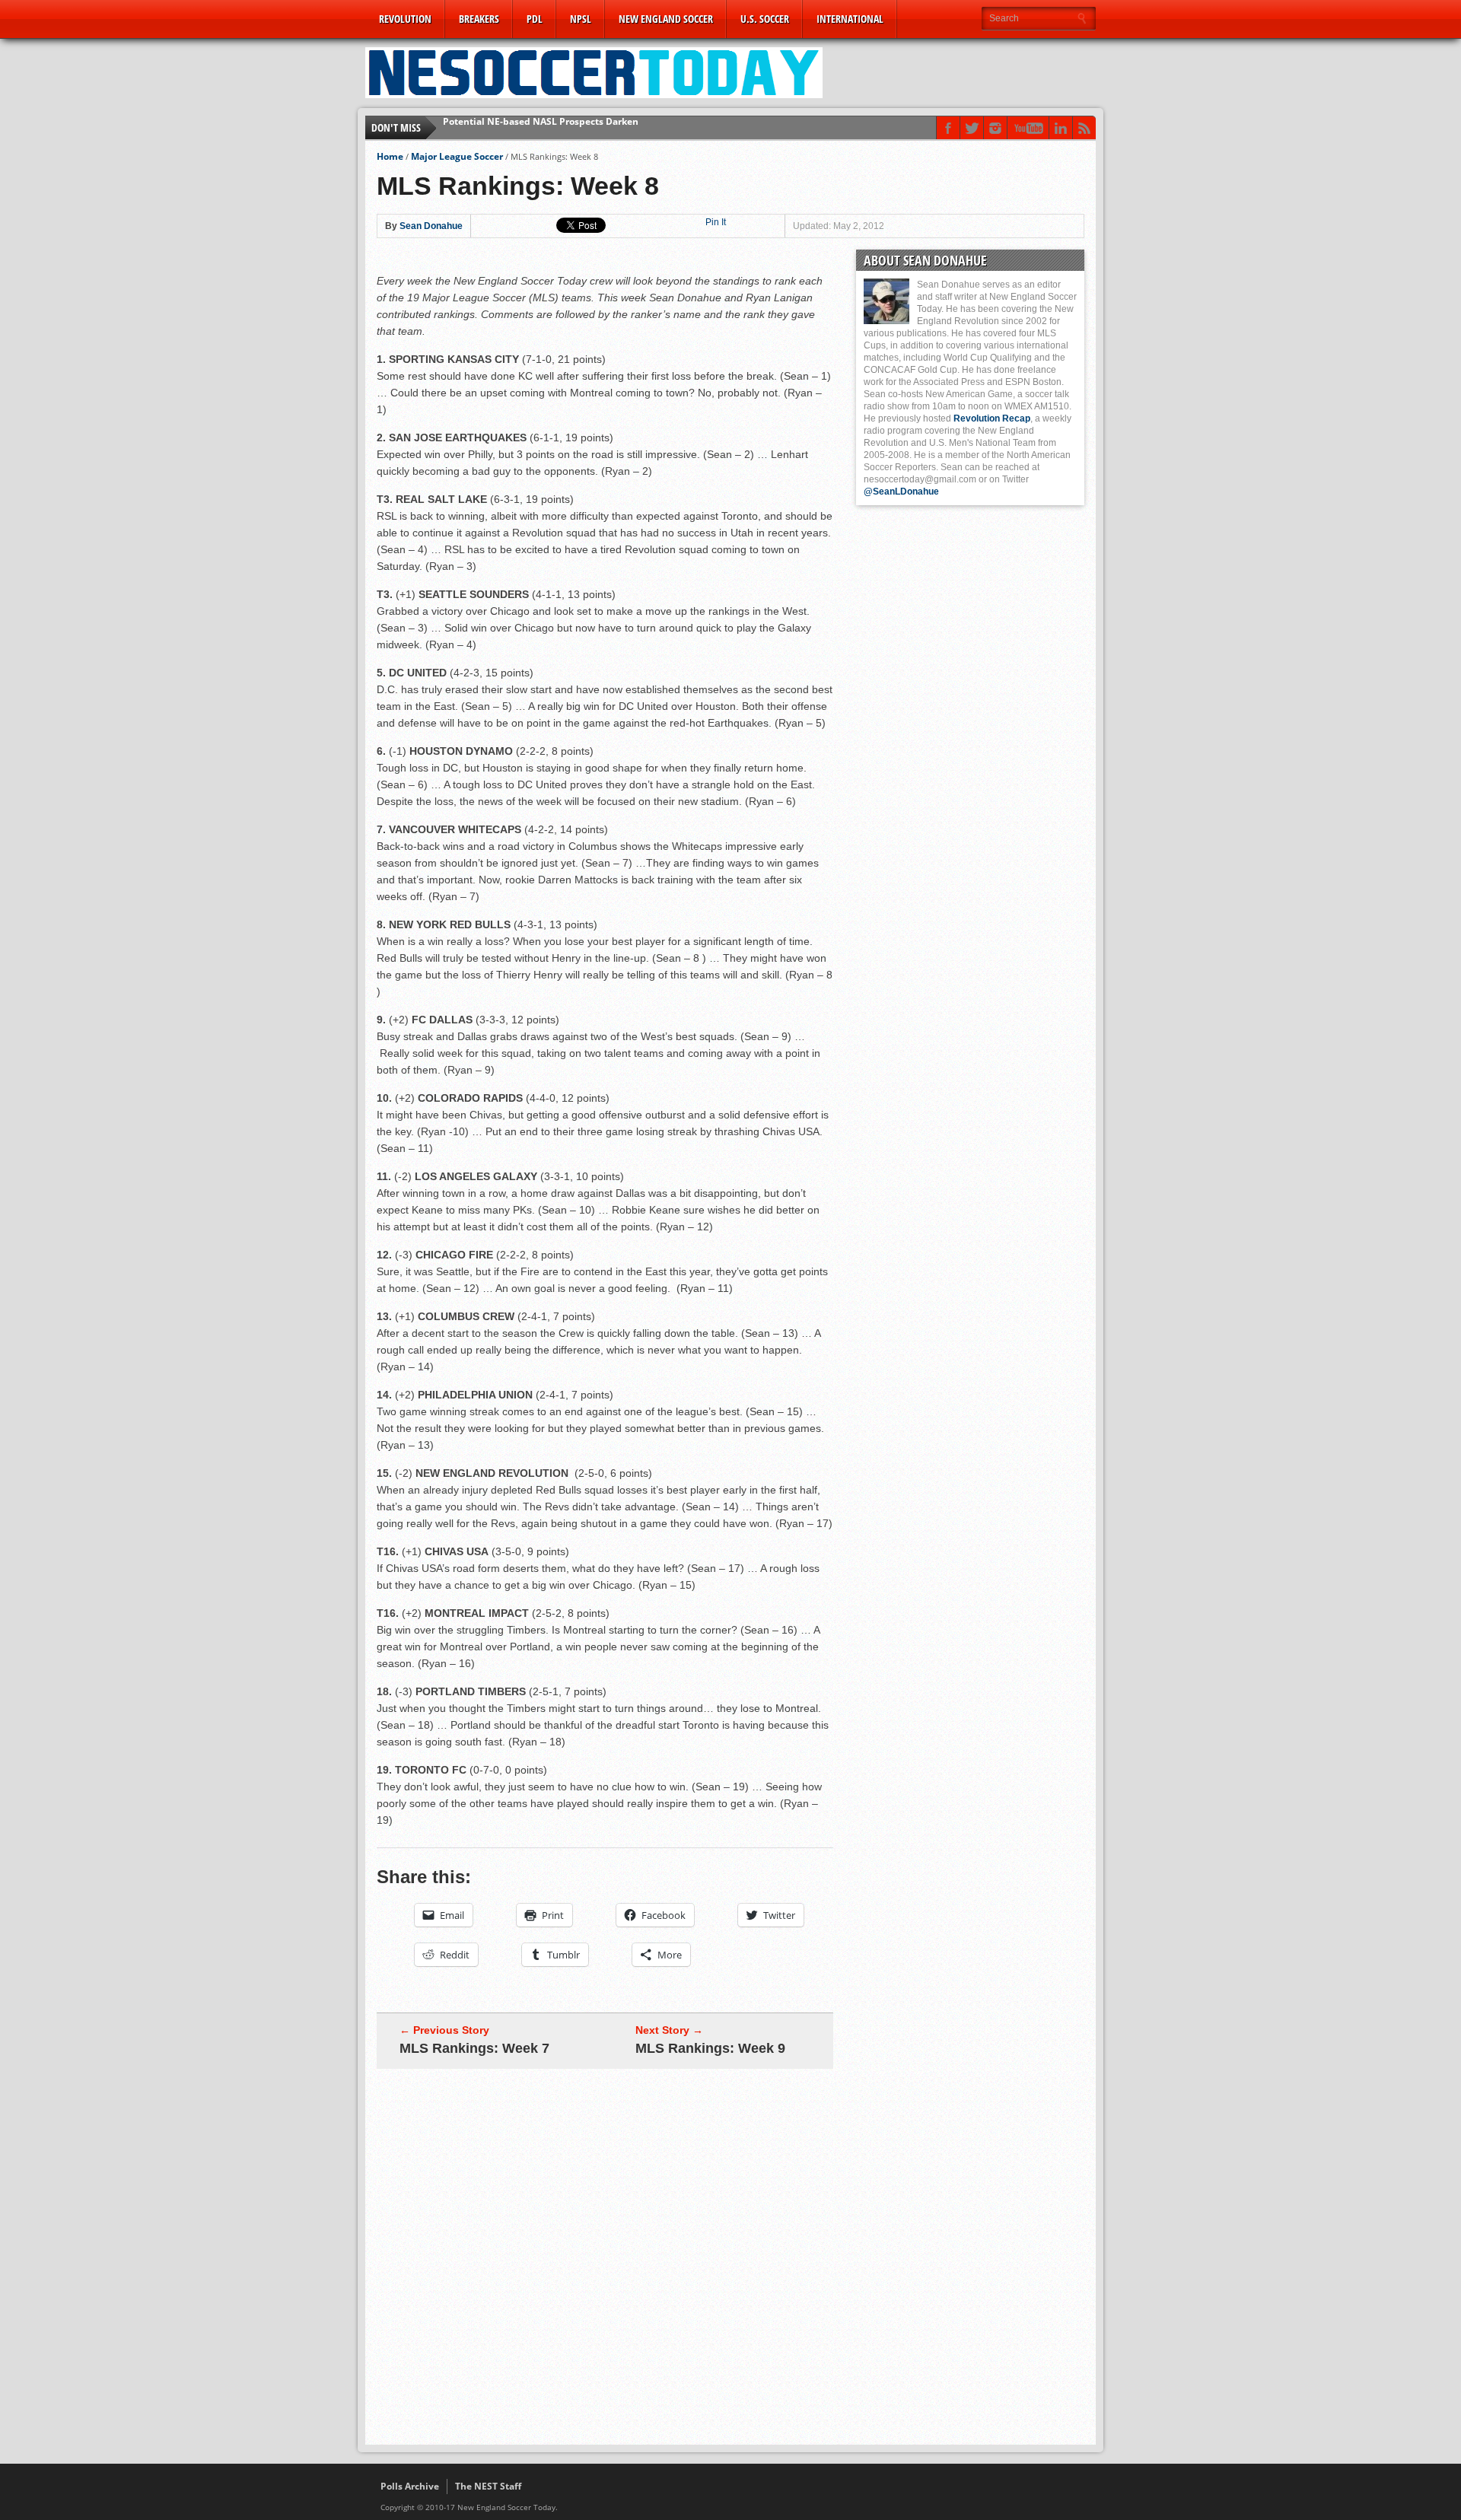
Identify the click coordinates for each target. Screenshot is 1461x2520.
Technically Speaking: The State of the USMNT (547, 127)
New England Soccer (666, 19)
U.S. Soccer (765, 19)
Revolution (405, 19)
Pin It (716, 222)
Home (390, 156)
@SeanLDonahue (901, 492)
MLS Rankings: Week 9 (710, 2048)
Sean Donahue (431, 226)
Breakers (479, 19)
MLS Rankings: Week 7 (474, 2048)
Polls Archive (410, 2486)
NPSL (581, 19)
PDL (535, 19)
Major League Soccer (457, 156)
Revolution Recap (992, 418)
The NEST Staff (488, 2486)
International (850, 19)
